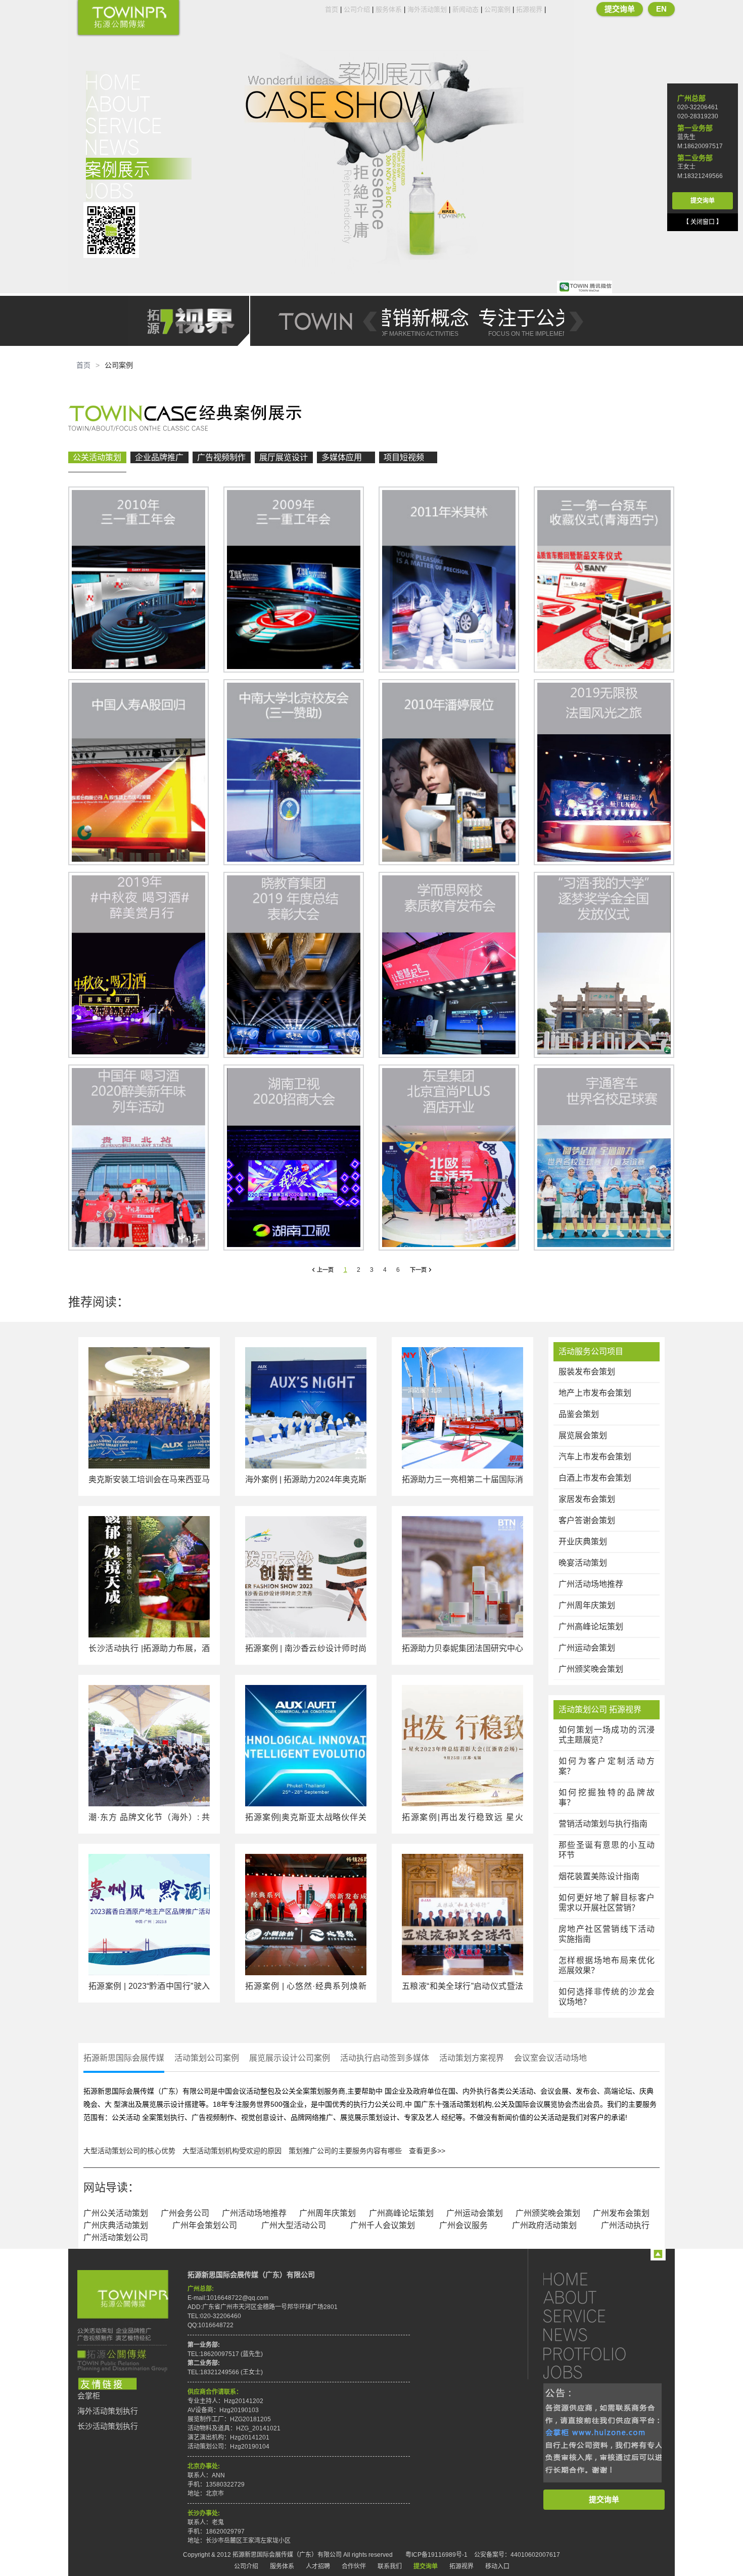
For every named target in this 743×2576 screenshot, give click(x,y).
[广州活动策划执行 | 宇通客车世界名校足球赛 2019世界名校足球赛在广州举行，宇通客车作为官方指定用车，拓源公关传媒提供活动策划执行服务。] (604, 1158)
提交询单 (620, 9)
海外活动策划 (427, 9)
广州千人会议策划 (383, 2225)
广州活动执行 (625, 2225)
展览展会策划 (583, 1435)
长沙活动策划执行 (108, 2426)
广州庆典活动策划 (116, 2225)
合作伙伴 (354, 2566)
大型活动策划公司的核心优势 (129, 2151)
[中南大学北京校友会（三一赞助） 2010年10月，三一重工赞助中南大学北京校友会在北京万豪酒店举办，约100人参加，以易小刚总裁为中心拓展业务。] (294, 772)
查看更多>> (427, 2151)
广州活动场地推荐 (591, 1584)
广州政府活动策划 (544, 2225)
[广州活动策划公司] (128, 18)
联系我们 (390, 2566)
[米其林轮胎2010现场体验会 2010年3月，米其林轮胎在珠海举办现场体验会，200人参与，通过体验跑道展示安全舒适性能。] (449, 580)
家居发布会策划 (587, 1499)
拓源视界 (529, 9)
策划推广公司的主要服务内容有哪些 (345, 2151)
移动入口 (497, 2566)
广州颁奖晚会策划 (591, 1669)
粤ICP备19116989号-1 (436, 2555)
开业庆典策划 (583, 1542)
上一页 (325, 1270)
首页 (332, 9)
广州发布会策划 (621, 2213)
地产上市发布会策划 (595, 1393)
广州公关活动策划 (116, 2213)
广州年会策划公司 (205, 2225)
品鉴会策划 (579, 1414)
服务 (139, 125)
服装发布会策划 (587, 1372)
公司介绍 (357, 9)
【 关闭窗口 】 (703, 222)
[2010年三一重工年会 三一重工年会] (138, 580)
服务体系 (389, 9)
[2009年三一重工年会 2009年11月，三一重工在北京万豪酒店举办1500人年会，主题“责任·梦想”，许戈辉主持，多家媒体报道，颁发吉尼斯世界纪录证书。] (294, 580)
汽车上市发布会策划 (595, 1457)
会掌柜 (89, 2396)
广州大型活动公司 (294, 2225)
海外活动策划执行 (108, 2411)
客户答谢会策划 (587, 1520)
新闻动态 (466, 9)
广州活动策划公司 (116, 2237)
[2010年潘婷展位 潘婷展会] (449, 772)
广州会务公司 (185, 2213)
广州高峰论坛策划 (591, 1627)
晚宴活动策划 (583, 1563)
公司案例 (497, 9)
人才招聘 (318, 2566)
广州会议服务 (463, 2225)
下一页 (418, 1270)
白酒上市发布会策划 (595, 1478)
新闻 (139, 147)
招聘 (139, 190)
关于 (139, 103)
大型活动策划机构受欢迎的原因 (232, 2151)
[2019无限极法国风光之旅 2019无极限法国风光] (604, 772)
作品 (139, 169)
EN (661, 9)
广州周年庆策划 (587, 1605)
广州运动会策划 (587, 1648)
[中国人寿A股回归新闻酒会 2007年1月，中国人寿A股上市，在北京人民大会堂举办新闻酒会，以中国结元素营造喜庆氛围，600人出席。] (138, 772)
